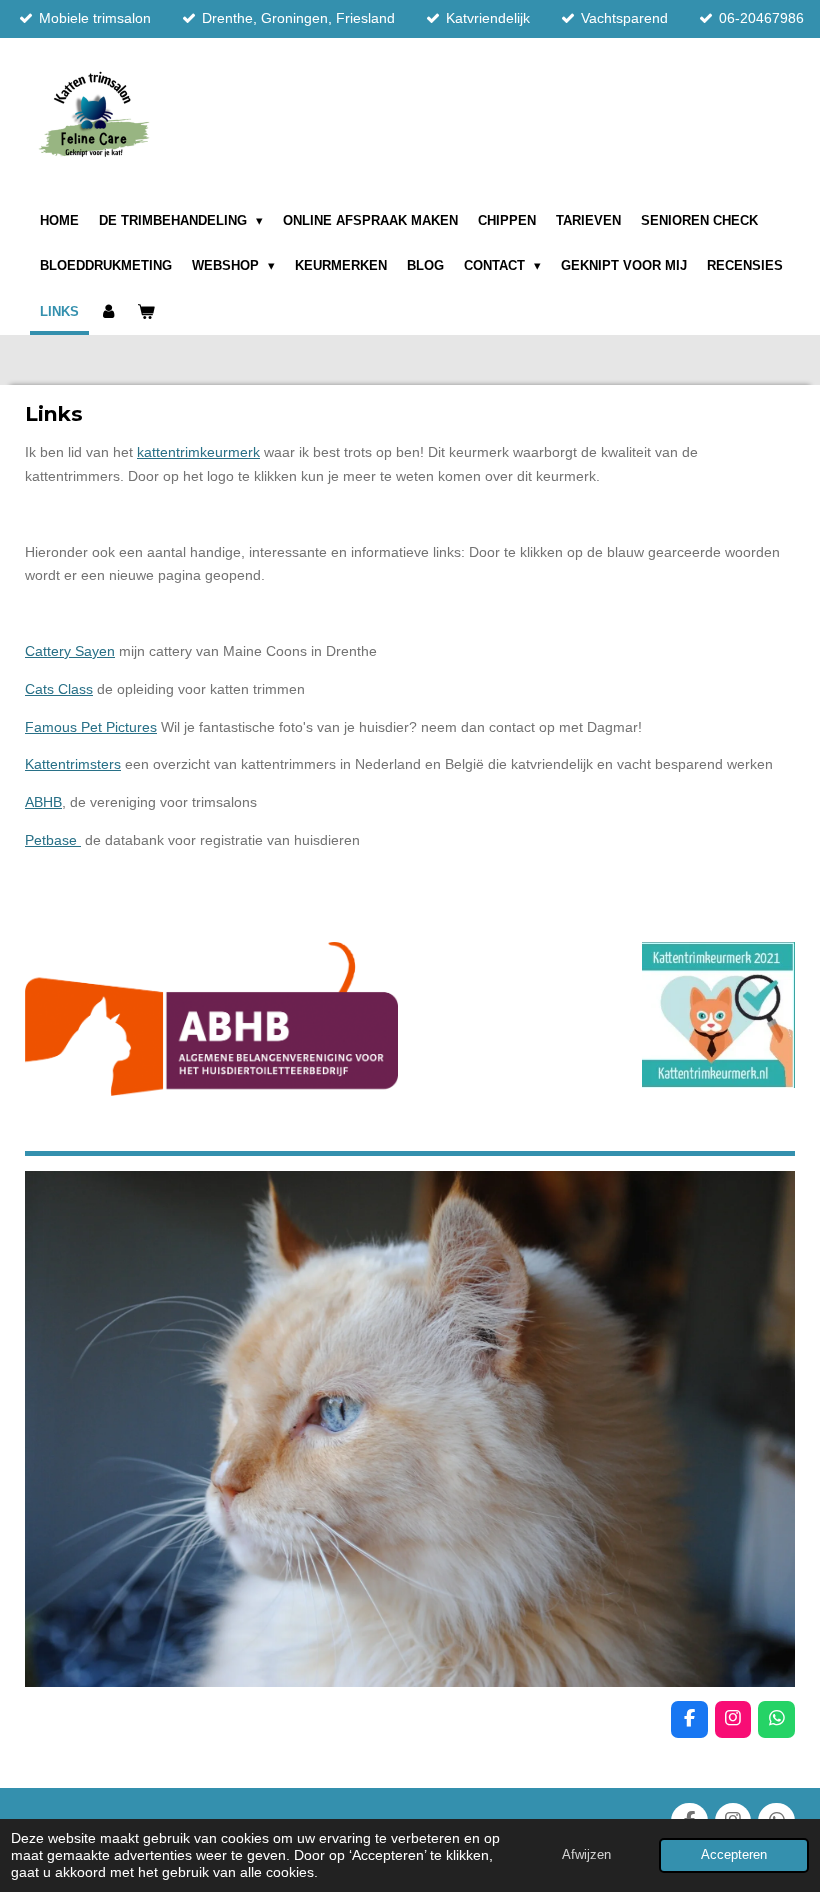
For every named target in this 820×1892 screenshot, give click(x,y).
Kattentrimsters (73, 764)
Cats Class (59, 689)
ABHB (43, 802)
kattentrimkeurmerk (198, 452)
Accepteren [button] (734, 1855)
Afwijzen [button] (586, 1855)
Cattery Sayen (70, 651)
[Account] (108, 312)
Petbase (53, 840)
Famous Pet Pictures (91, 727)
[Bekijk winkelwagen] (146, 312)
